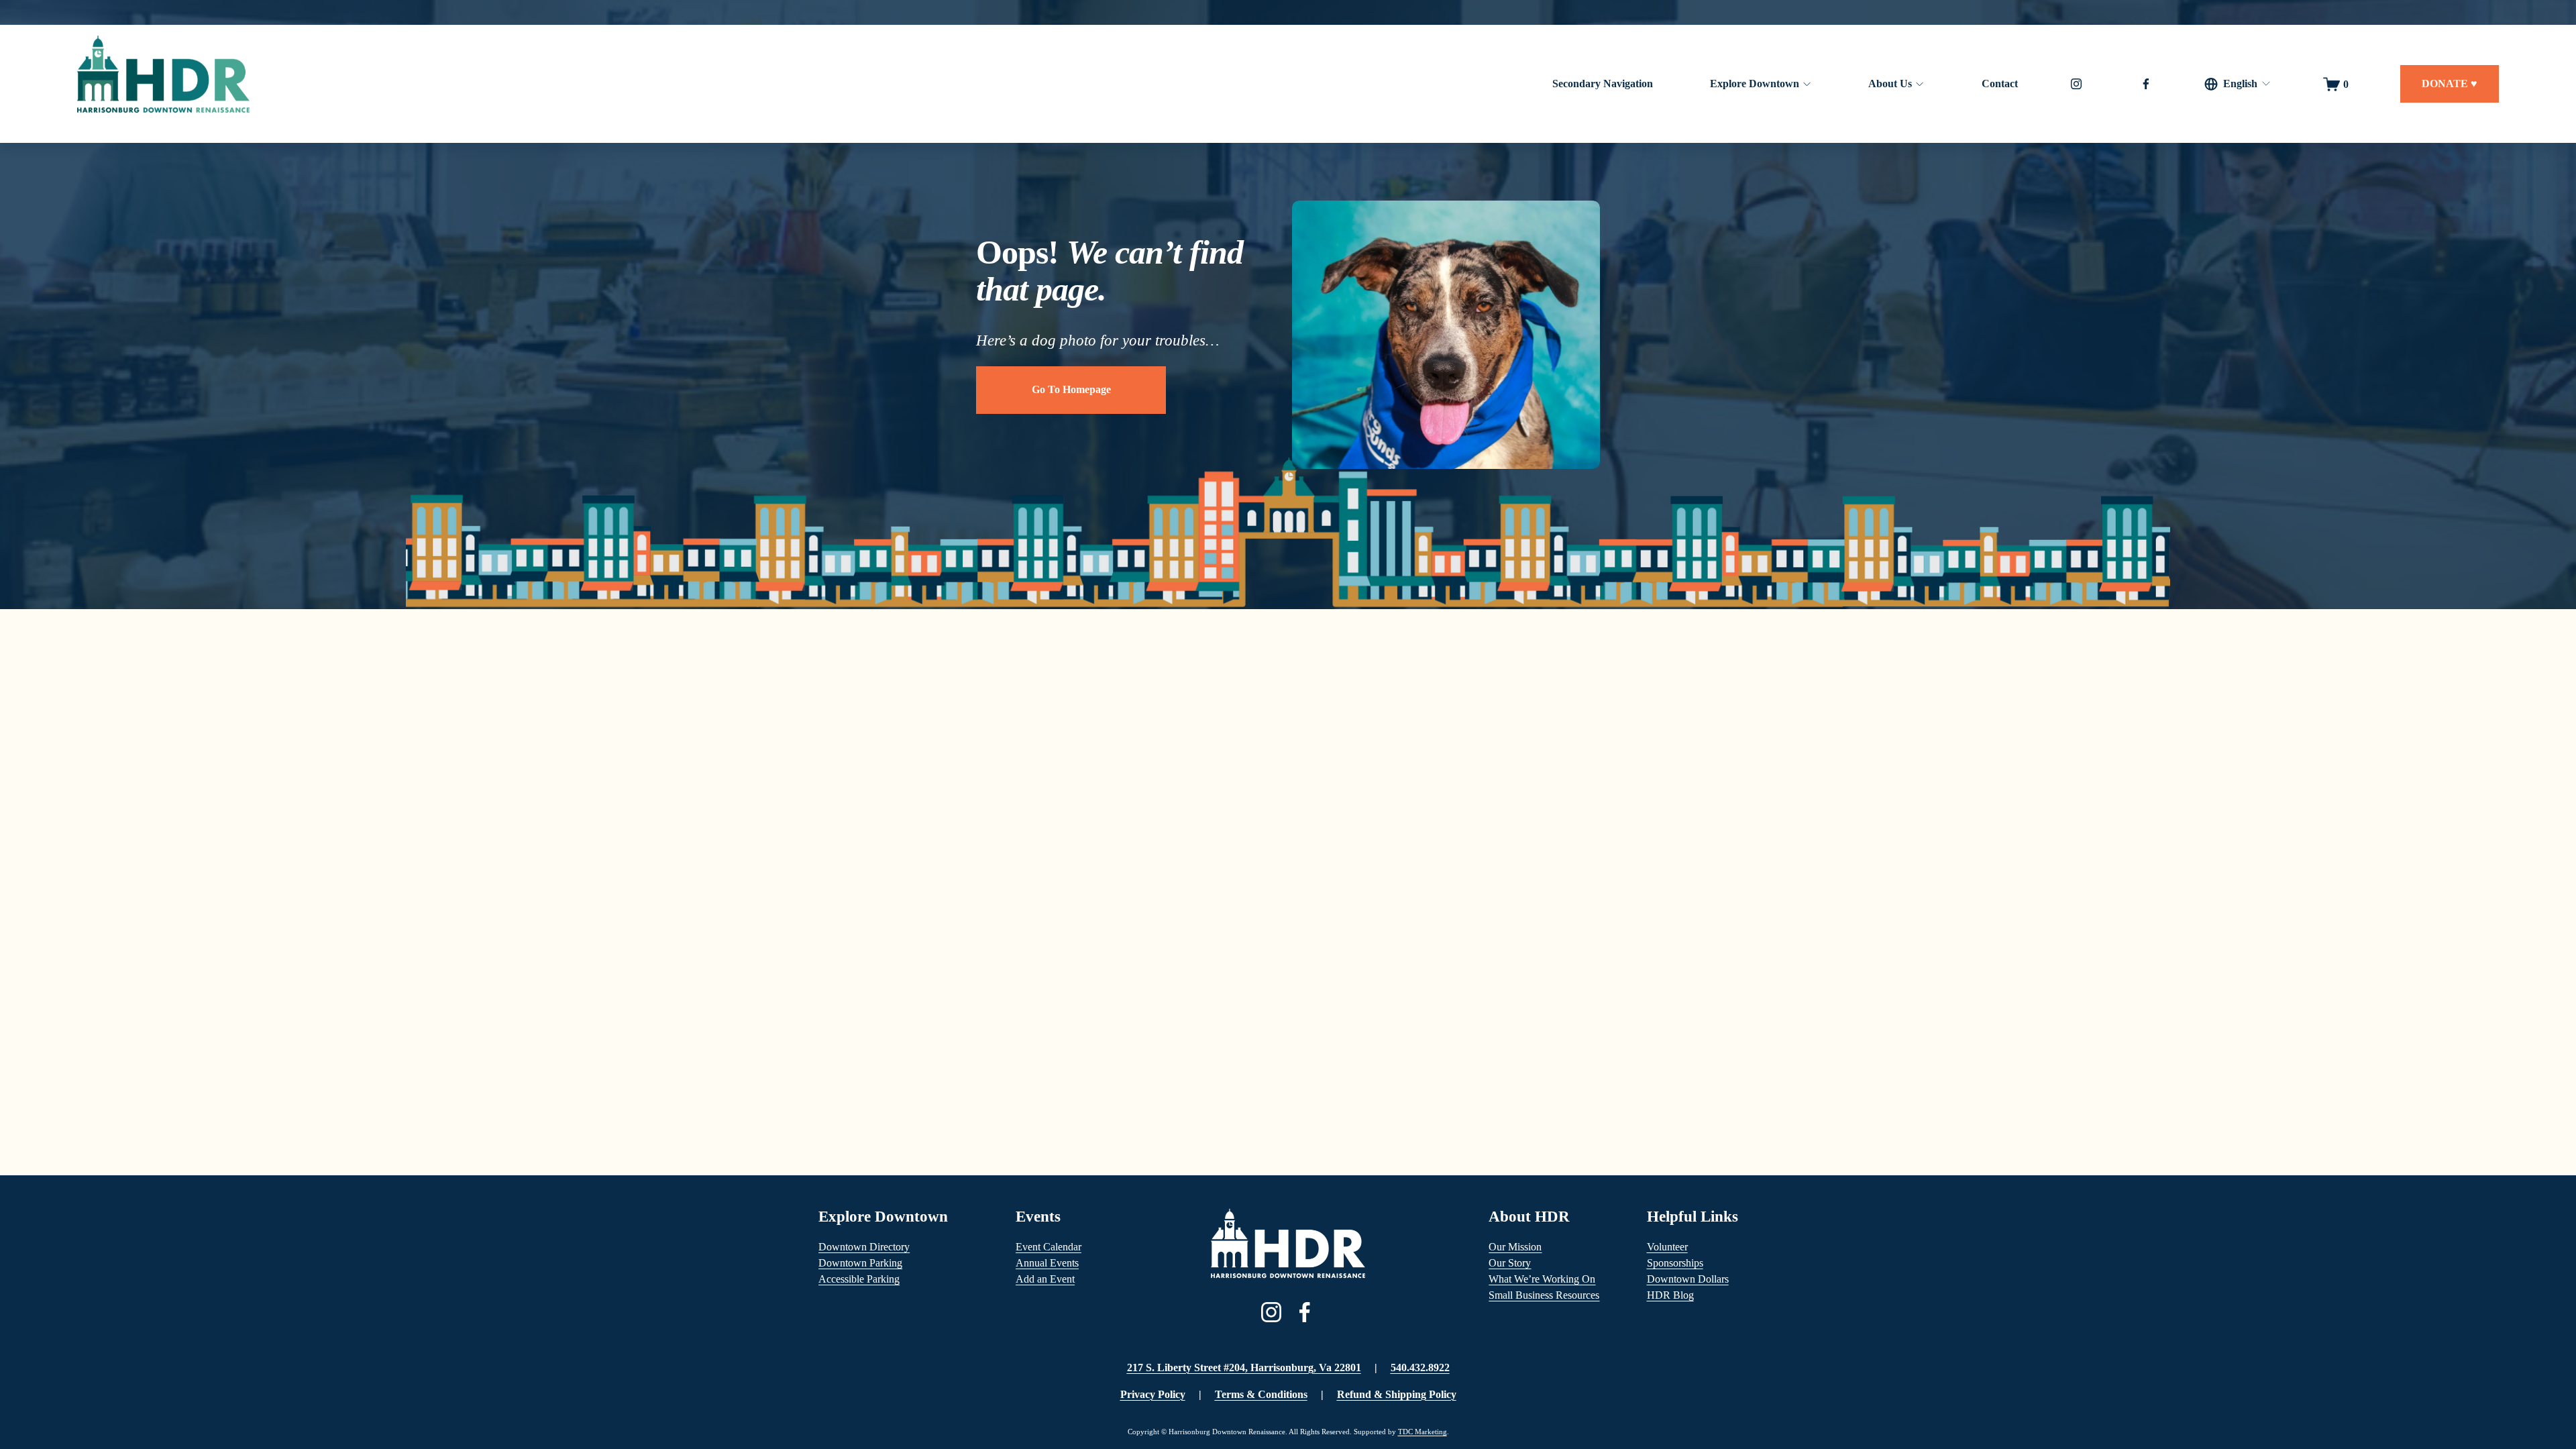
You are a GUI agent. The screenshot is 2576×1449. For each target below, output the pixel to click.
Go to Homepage (1071, 389)
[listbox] (2238, 84)
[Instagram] (2076, 84)
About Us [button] (1890, 84)
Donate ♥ (2450, 84)
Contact (2000, 84)
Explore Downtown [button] (1755, 84)
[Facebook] (2146, 84)
